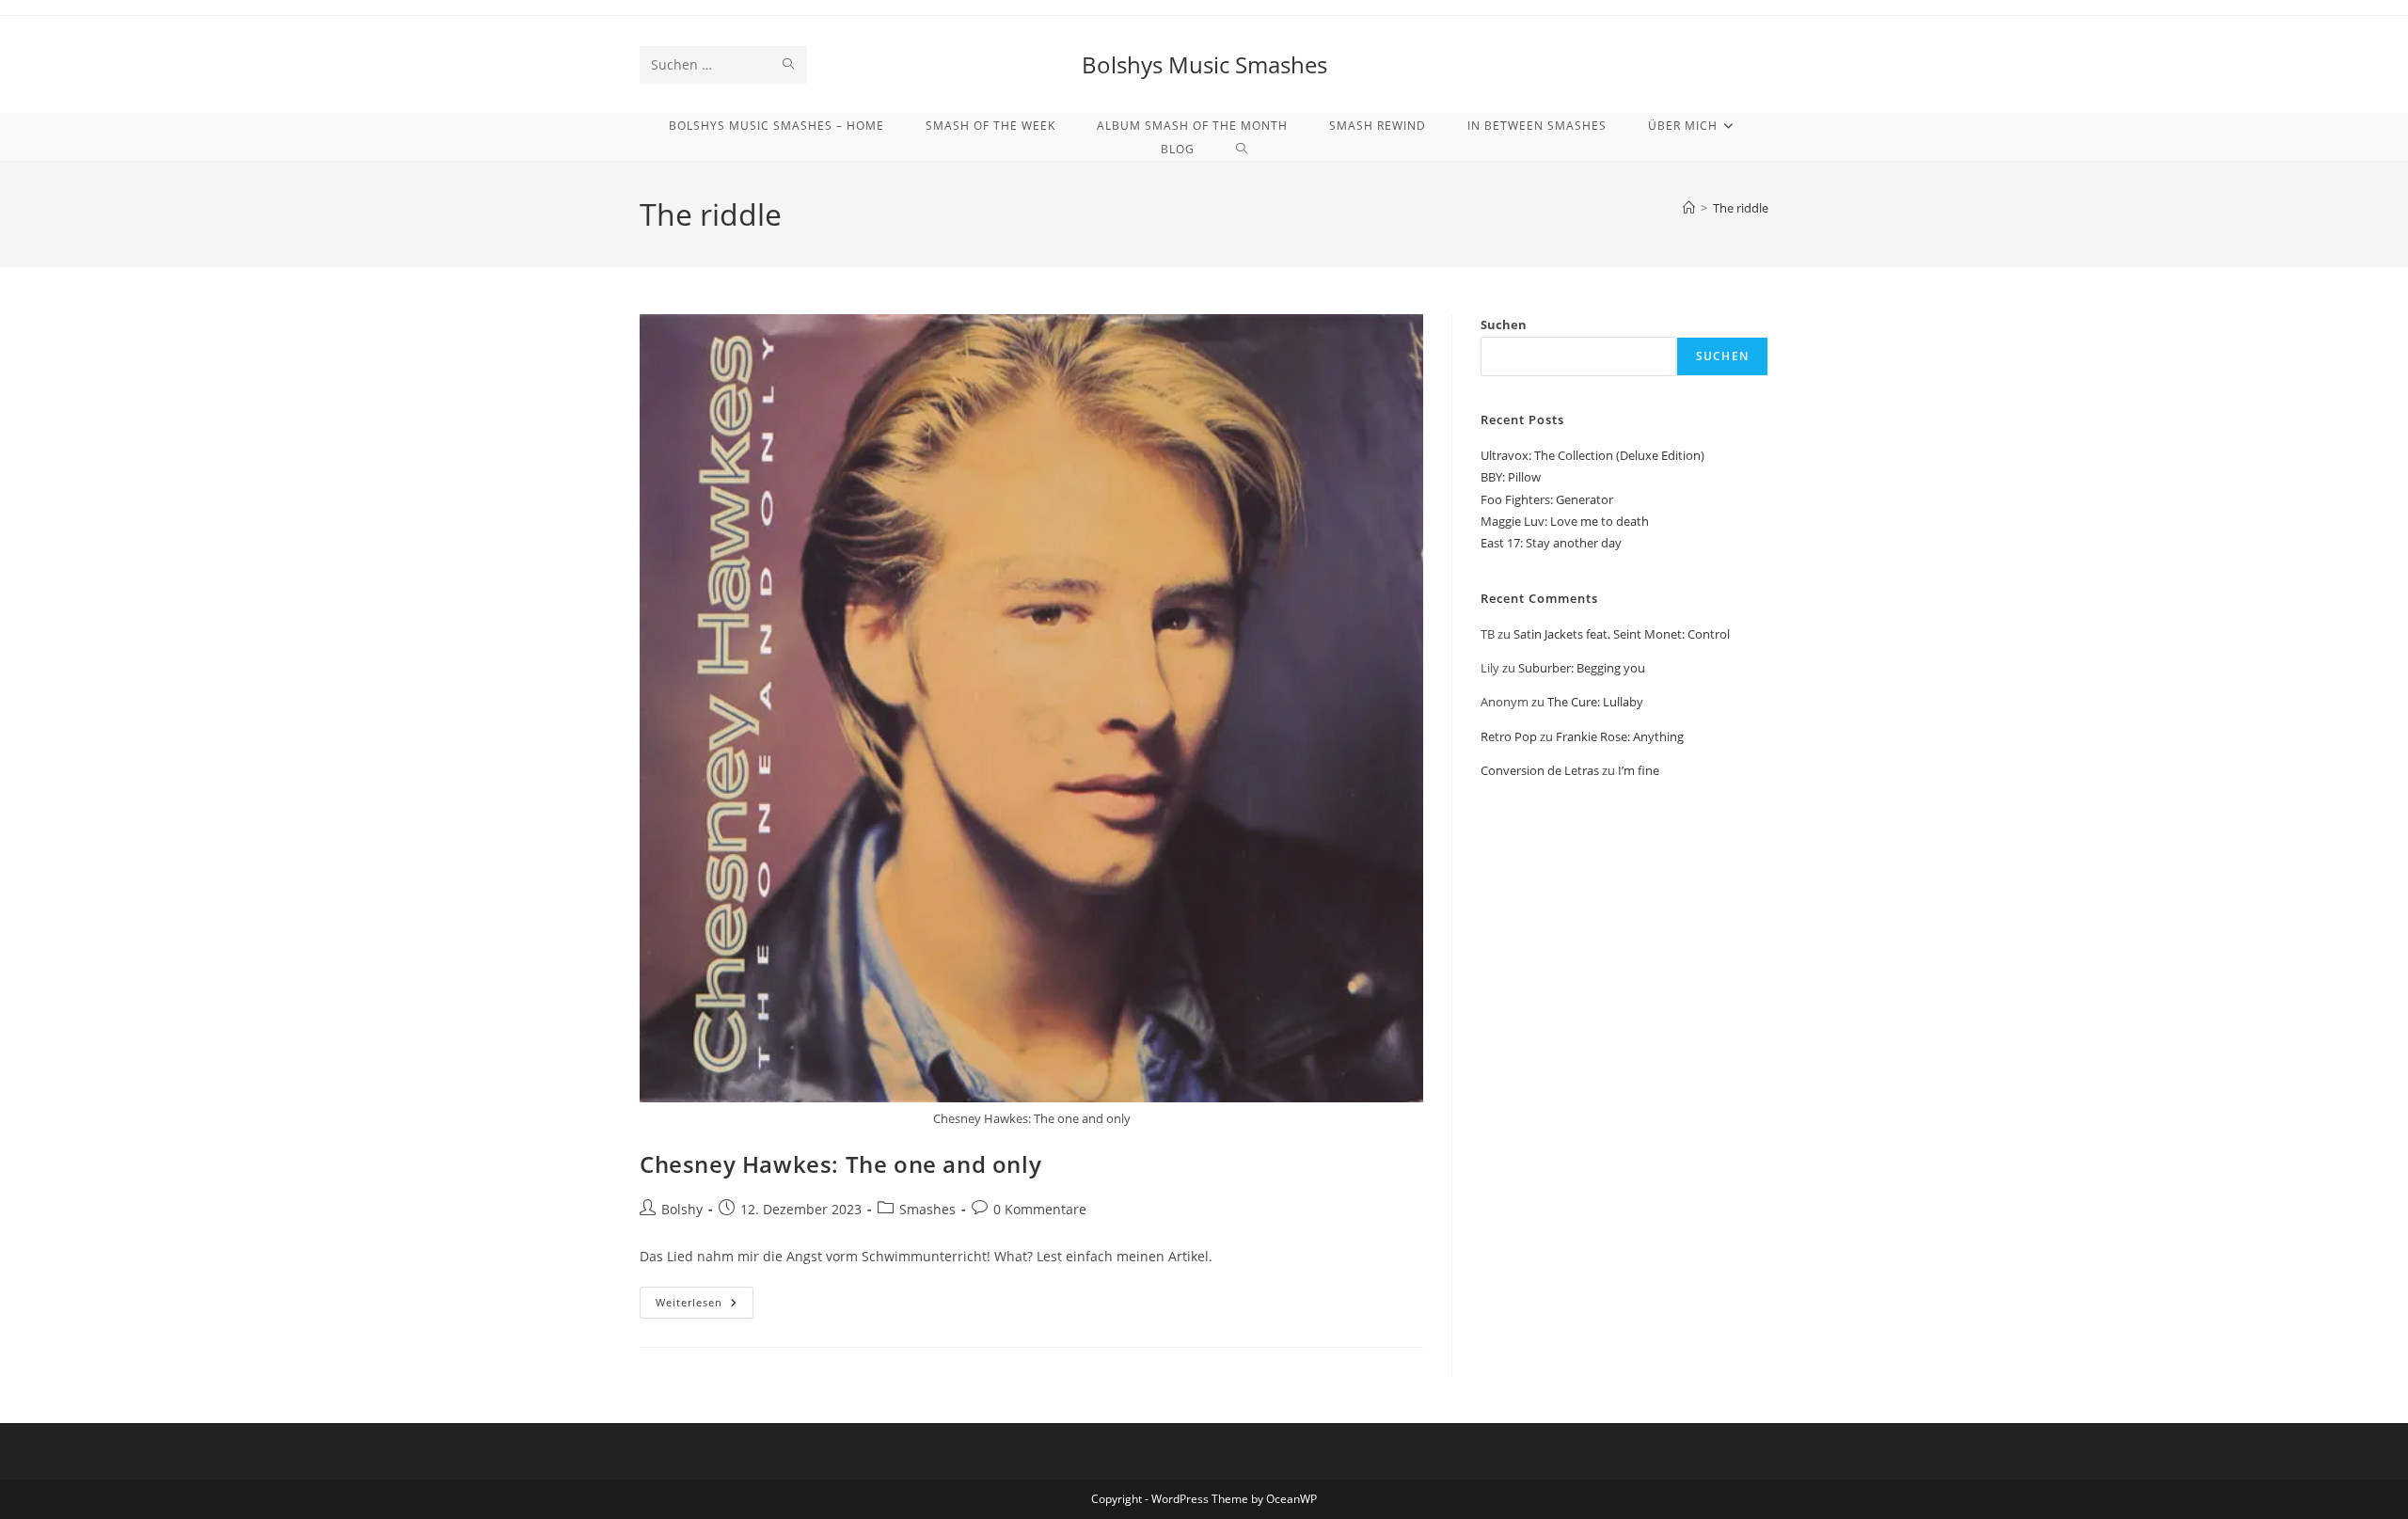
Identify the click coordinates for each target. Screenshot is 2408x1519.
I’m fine (1639, 770)
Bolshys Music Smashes (1204, 64)
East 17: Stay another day (1551, 543)
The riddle (1741, 208)
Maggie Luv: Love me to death (1565, 521)
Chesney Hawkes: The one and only (840, 1164)
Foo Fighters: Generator (1547, 499)
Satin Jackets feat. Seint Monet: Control (1622, 634)
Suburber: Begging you (1582, 668)
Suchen (1504, 324)
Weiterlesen (705, 1306)
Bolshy (682, 1209)
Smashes (927, 1209)
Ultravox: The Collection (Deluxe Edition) (1592, 455)
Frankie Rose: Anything (1620, 736)
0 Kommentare (1040, 1209)
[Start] (1689, 208)
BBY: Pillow (1511, 477)
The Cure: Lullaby (1595, 702)
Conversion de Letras (1540, 770)
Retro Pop (1509, 736)
